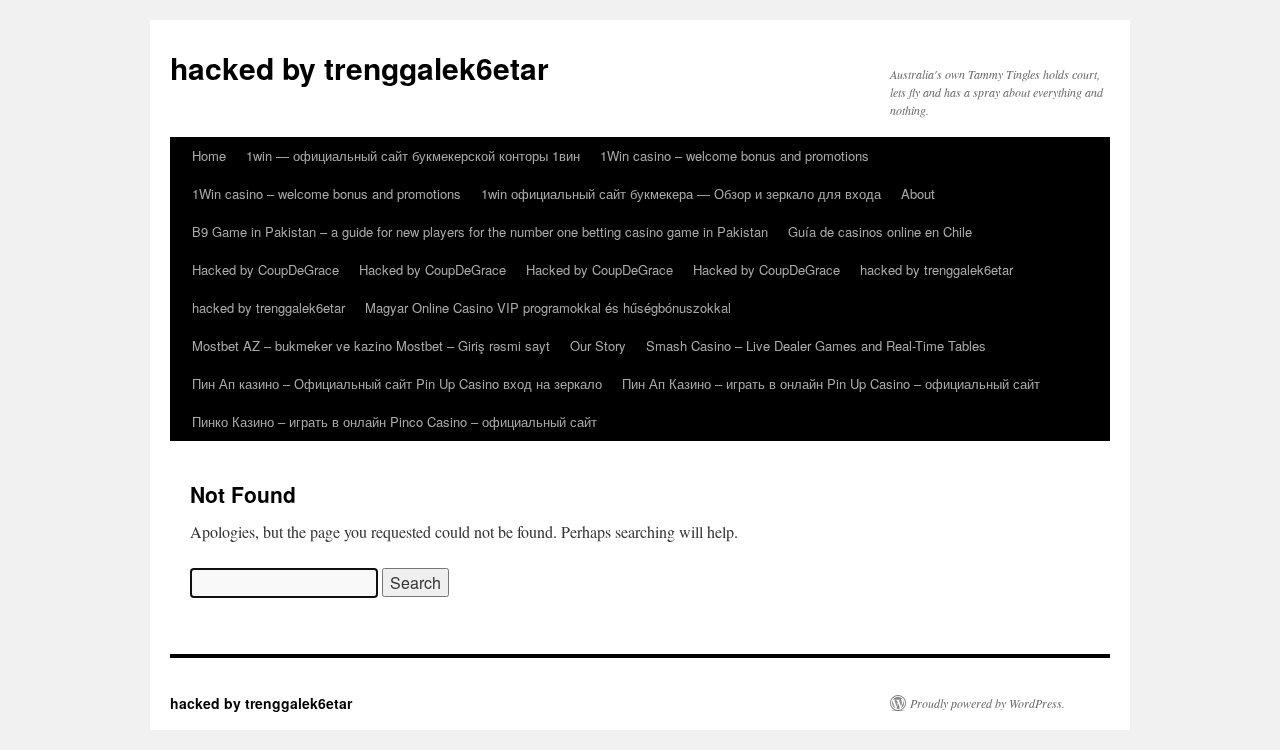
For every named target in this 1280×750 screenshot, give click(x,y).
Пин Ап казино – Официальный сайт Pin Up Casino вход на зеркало (397, 383)
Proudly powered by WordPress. (987, 703)
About (918, 193)
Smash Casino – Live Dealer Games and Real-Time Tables (816, 345)
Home (209, 155)
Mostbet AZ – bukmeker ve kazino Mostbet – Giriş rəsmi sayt (371, 345)
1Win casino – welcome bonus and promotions (734, 155)
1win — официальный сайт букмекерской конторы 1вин (413, 155)
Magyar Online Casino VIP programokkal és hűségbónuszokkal (548, 307)
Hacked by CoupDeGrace (265, 269)
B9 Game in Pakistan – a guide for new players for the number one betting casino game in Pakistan (480, 231)
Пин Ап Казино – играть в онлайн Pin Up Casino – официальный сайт (831, 383)
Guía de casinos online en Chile (880, 231)
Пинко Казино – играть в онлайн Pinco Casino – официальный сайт (394, 421)
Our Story (598, 345)
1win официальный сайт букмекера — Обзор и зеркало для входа (681, 193)
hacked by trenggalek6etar (359, 67)
